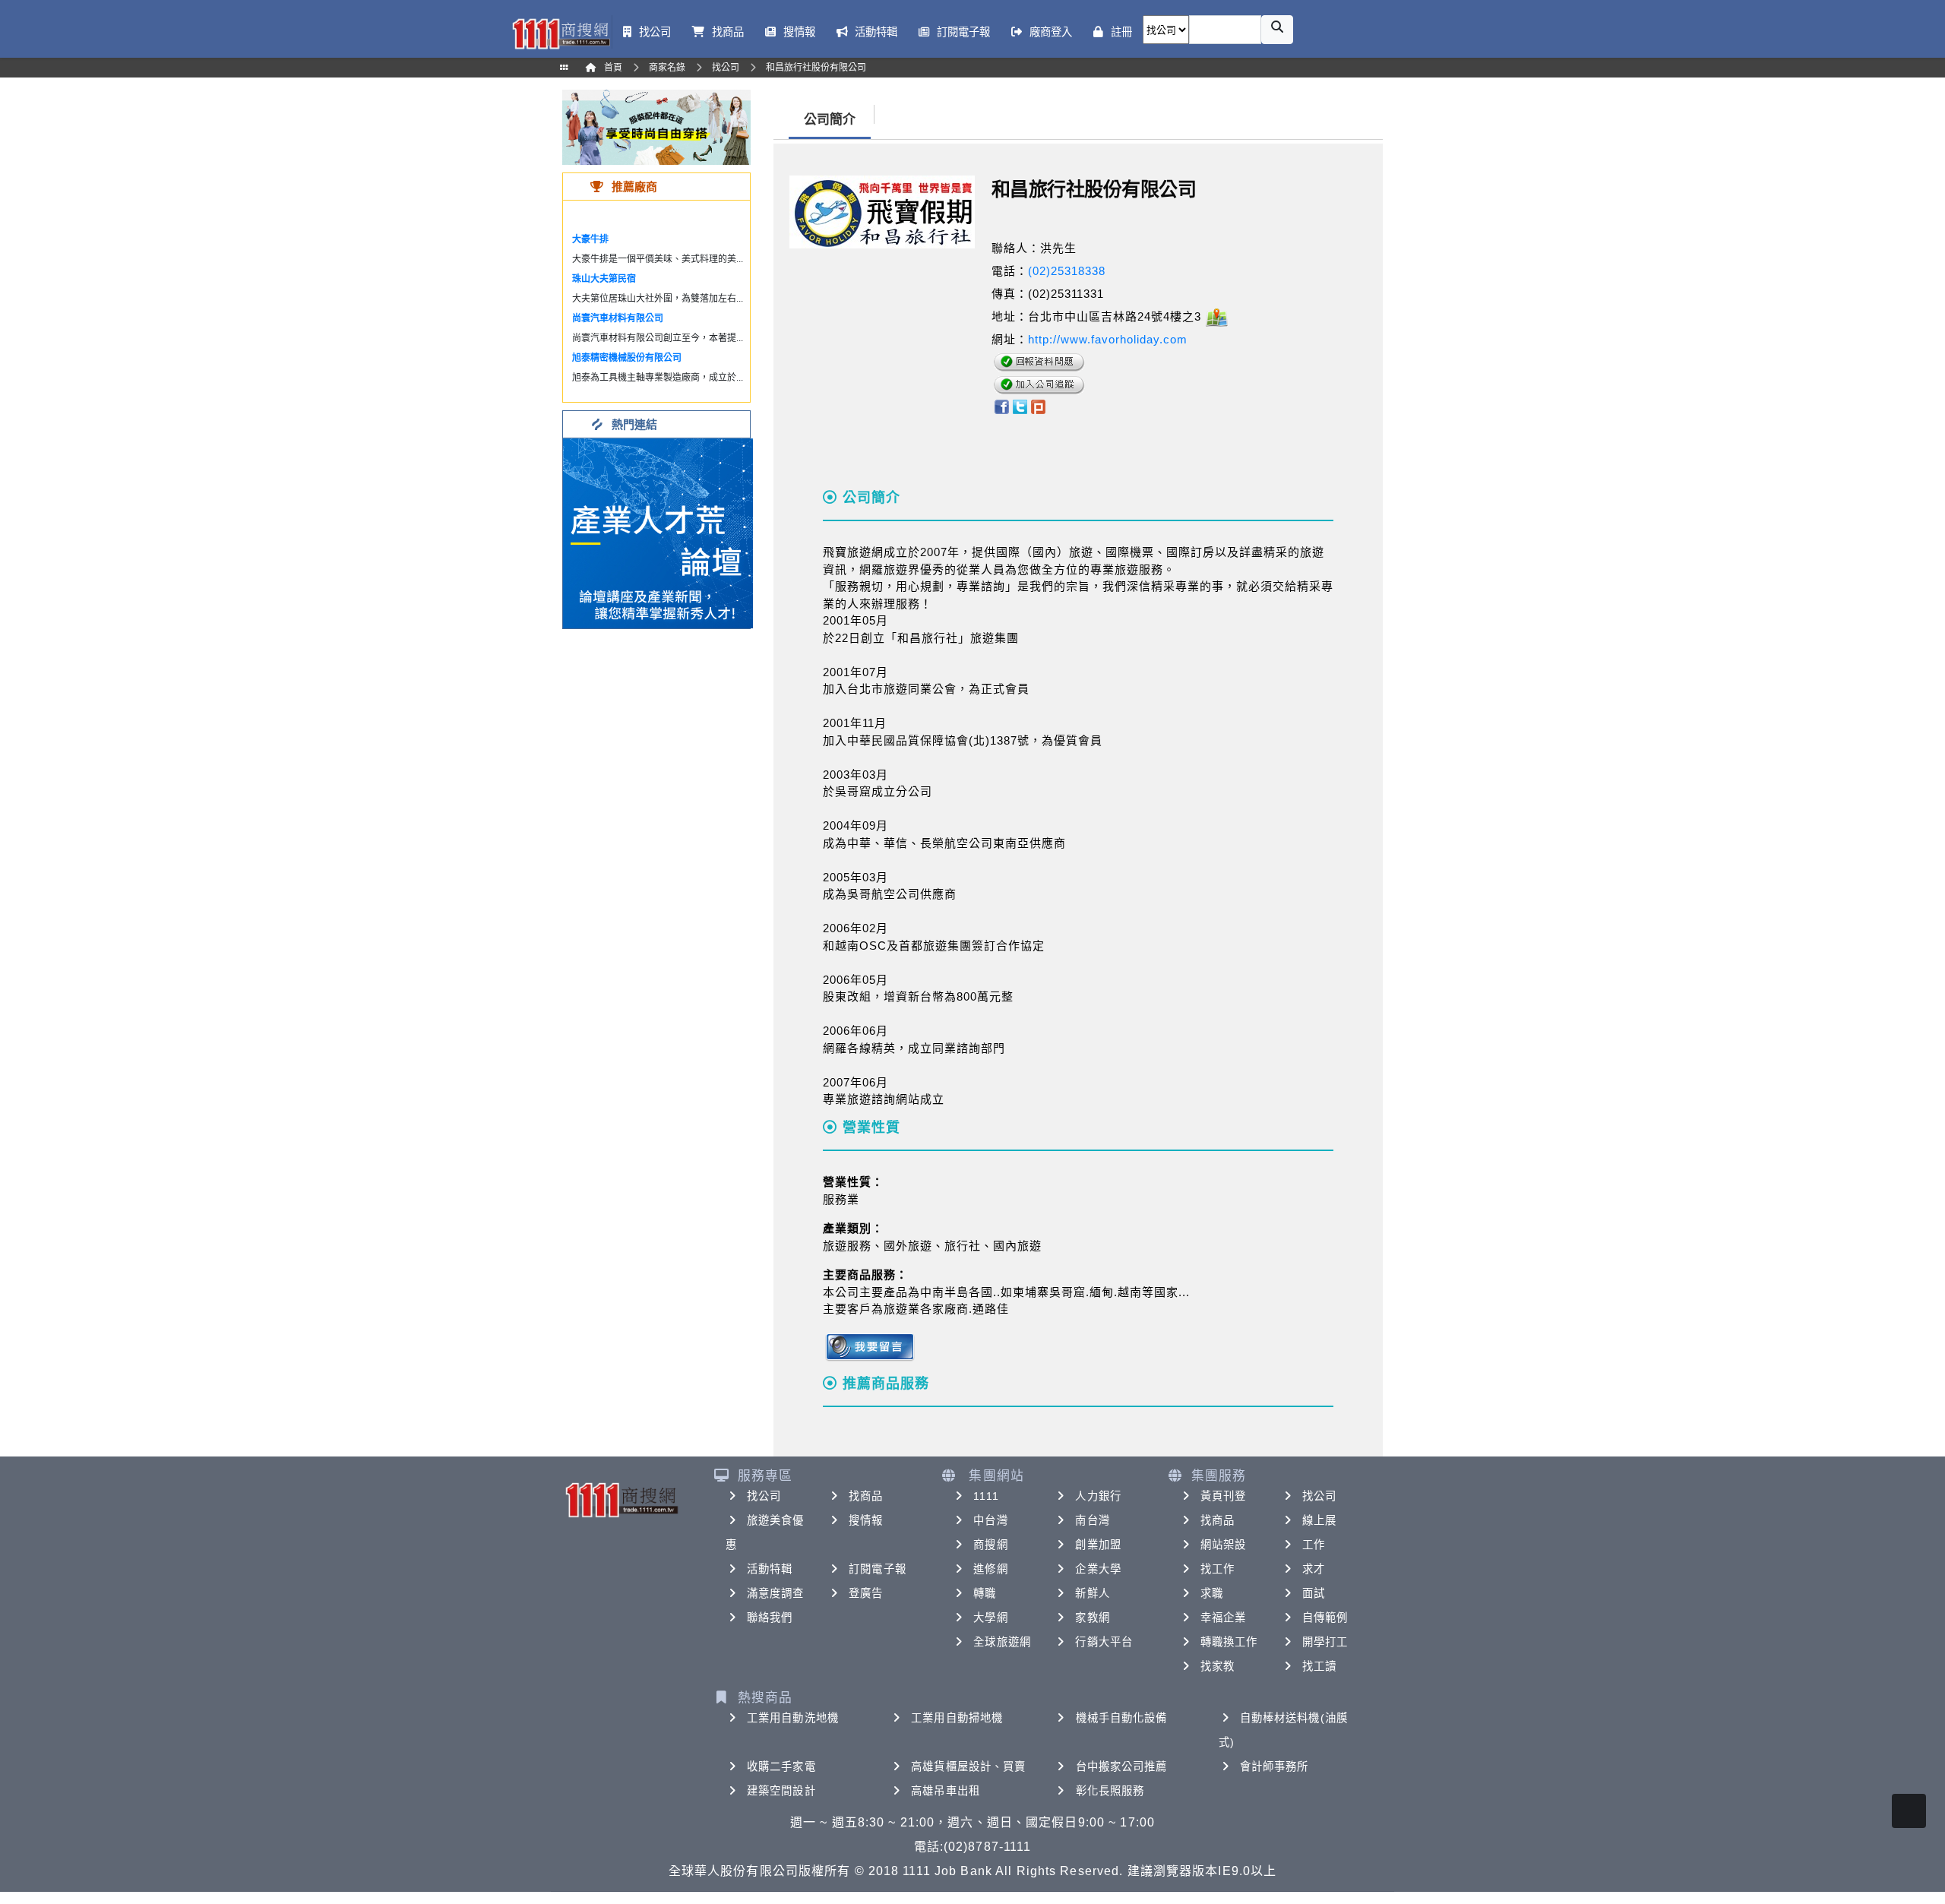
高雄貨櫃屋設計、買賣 (968, 1766)
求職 (1212, 1593)
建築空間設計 (781, 1791)
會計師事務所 (1275, 1766)
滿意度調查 (776, 1593)
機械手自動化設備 (1122, 1718)
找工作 (1218, 1569)
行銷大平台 (1104, 1642)
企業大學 (1098, 1569)
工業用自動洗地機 (793, 1718)
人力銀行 (1098, 1496)
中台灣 (990, 1520)
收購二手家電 (781, 1766)
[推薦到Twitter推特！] (1020, 405)
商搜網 (990, 1545)
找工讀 (1319, 1666)
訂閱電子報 (878, 1569)
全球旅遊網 (1002, 1642)
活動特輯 (770, 1569)
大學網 (990, 1618)
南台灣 (1092, 1520)
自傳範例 (1325, 1618)
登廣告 (866, 1593)
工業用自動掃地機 (957, 1718)
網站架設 (1223, 1545)
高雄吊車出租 (946, 1791)
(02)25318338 (1067, 271)
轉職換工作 (1229, 1642)
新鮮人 (1092, 1593)
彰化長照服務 (1110, 1791)
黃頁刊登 (1223, 1496)
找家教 (1218, 1666)
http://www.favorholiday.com (1108, 339)
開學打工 (1325, 1642)
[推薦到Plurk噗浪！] (1039, 405)
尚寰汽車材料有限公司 (618, 318)
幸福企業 (1223, 1618)
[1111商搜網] (561, 32)
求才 (1314, 1569)
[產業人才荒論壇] (658, 532)
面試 (1314, 1593)
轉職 (985, 1593)
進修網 (990, 1569)
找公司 (764, 1496)
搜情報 (866, 1520)
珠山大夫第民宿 (604, 279)
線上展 (1319, 1520)
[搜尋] (1277, 30)
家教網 (1092, 1618)
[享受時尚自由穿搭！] (656, 127)
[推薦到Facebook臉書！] (1001, 405)
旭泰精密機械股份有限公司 (627, 358)
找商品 (866, 1496)
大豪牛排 (590, 239)
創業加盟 (1098, 1545)
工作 (1314, 1545)
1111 (986, 1496)
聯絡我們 (770, 1618)
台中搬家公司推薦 (1122, 1766)
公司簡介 (830, 120)
